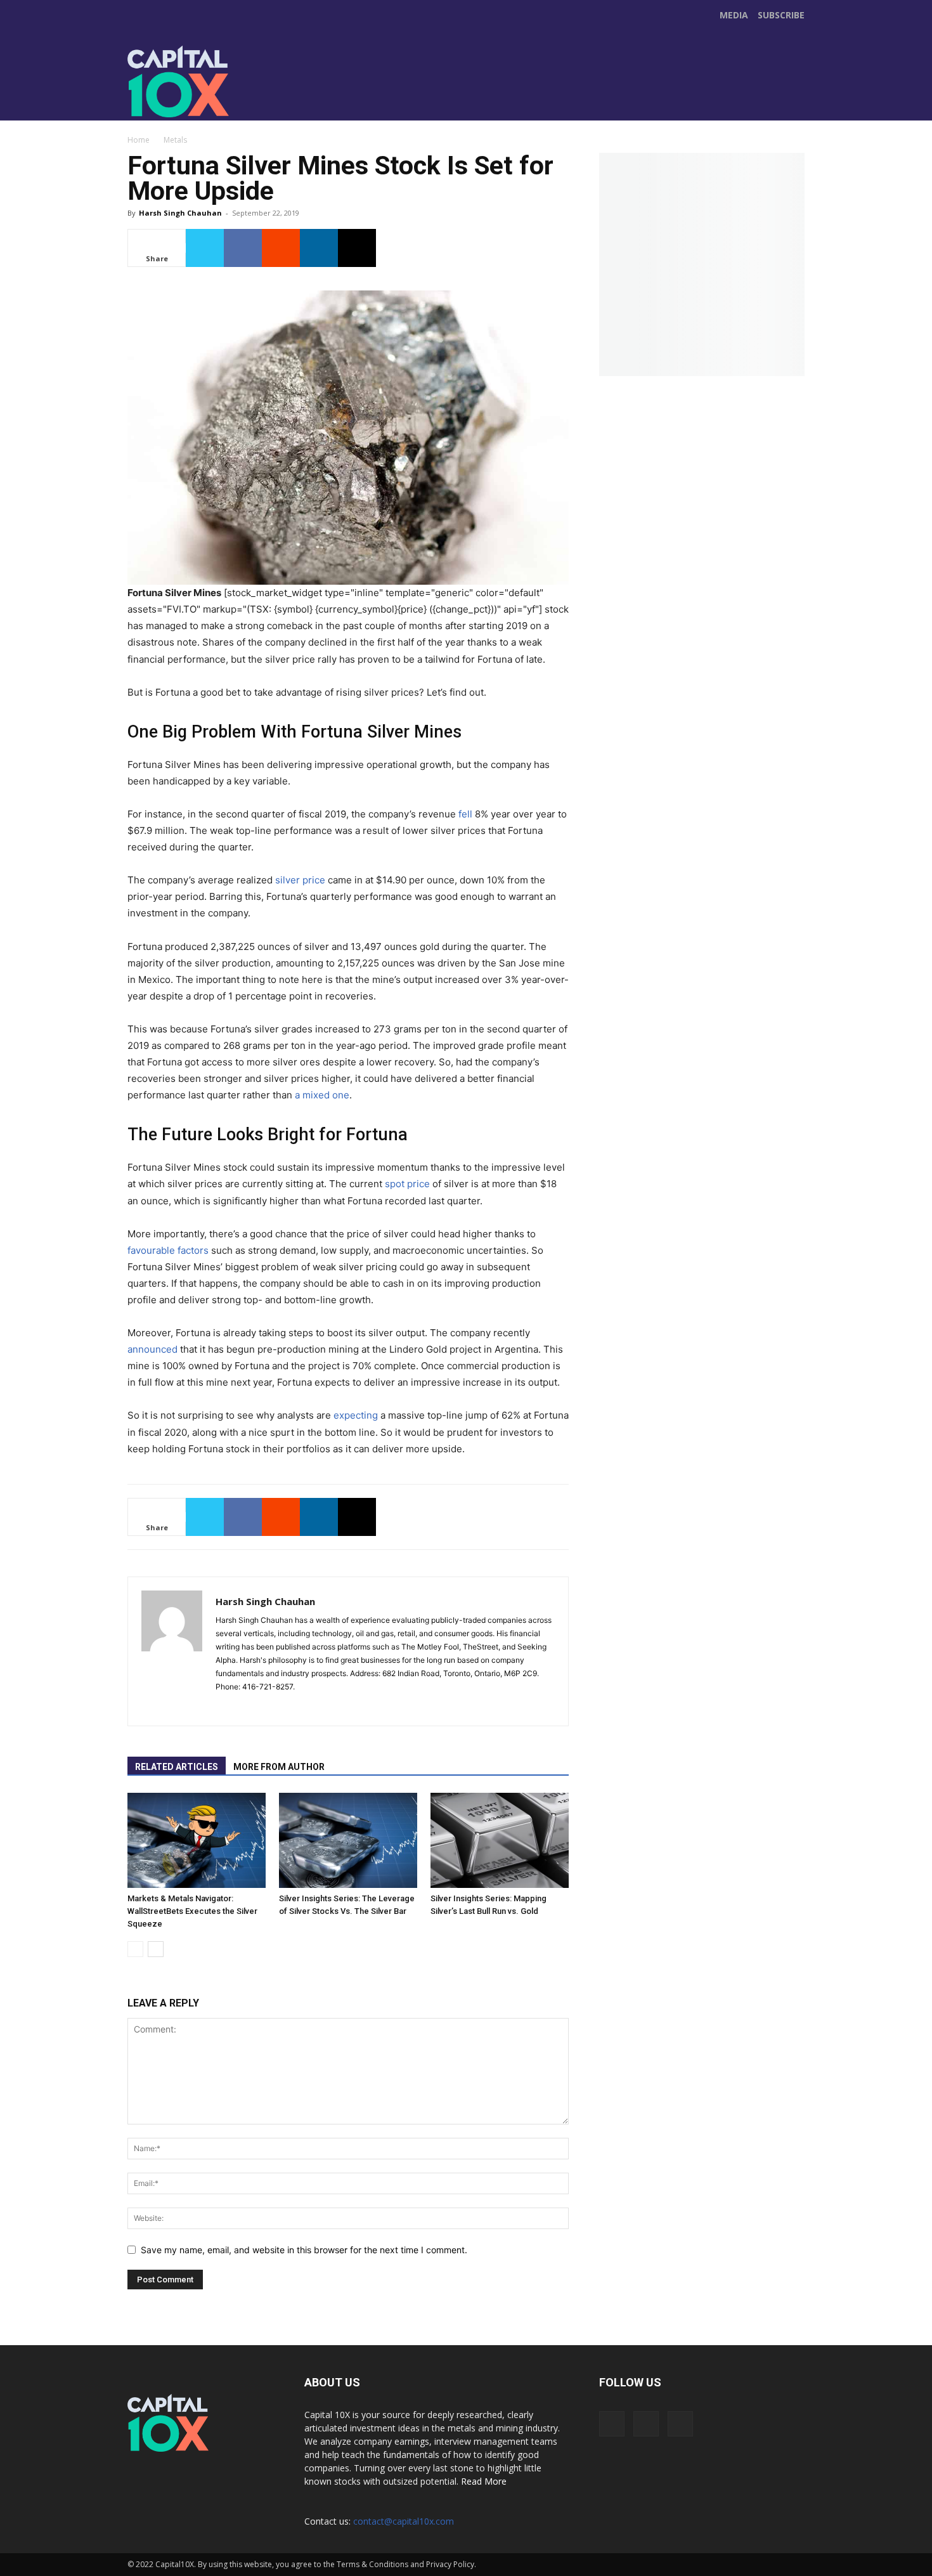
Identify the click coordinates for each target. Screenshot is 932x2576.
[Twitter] (395, 94)
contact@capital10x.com (404, 2521)
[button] (793, 105)
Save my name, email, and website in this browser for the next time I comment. (304, 2250)
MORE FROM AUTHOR (279, 1767)
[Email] (357, 248)
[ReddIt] (281, 248)
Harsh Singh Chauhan (180, 213)
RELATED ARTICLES (177, 1767)
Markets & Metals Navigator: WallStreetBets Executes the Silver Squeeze (192, 1911)
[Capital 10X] (215, 81)
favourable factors (168, 1250)
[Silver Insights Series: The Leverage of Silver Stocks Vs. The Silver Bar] (348, 1840)
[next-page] (156, 1949)
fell (465, 814)
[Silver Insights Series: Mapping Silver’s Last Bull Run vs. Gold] (500, 1840)
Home (139, 140)
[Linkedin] (319, 248)
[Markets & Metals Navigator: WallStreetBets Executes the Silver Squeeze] (197, 1840)
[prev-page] (135, 1949)
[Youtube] (422, 94)
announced (152, 1349)
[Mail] (249, 1708)
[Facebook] (368, 94)
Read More (484, 2481)
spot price (407, 1184)
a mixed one (322, 1095)
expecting (356, 1415)
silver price (300, 880)
